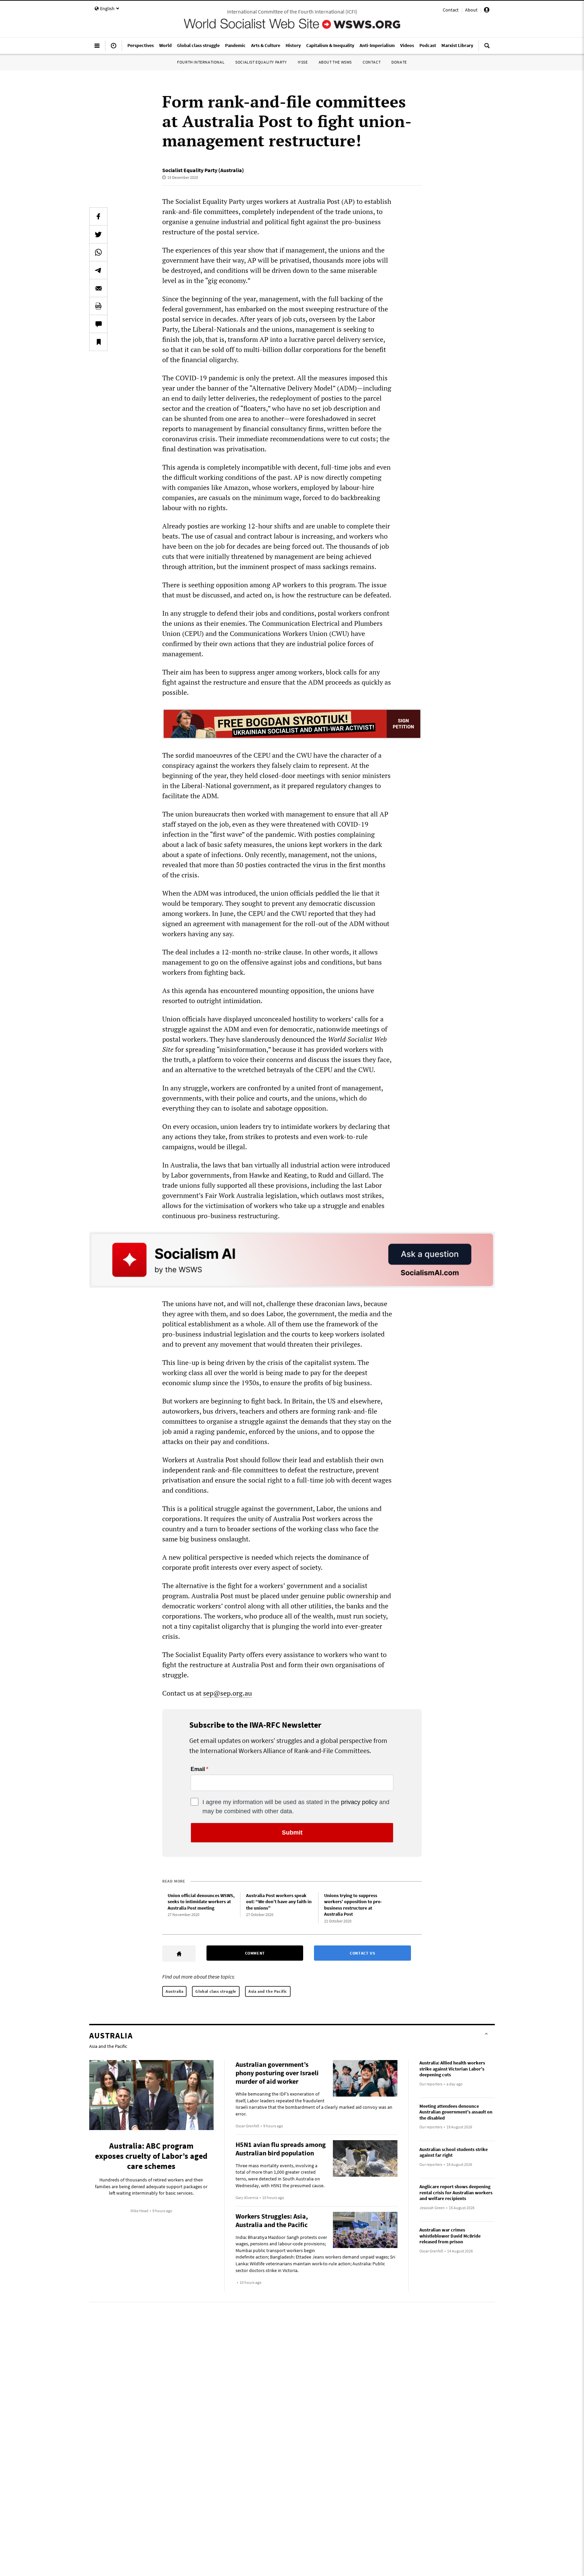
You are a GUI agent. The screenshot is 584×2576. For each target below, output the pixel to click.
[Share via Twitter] (98, 234)
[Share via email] (98, 288)
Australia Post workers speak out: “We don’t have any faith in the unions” (279, 1902)
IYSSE (303, 62)
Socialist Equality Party (261, 62)
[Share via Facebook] (98, 216)
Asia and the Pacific (268, 1991)
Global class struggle (216, 1991)
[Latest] (114, 48)
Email (198, 1769)
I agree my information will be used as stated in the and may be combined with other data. (296, 1807)
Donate (399, 62)
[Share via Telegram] (98, 270)
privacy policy (359, 1802)
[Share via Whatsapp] (98, 252)
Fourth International (201, 62)
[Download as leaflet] (98, 306)
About (471, 10)
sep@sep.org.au (227, 1693)
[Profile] (487, 11)
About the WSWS (335, 62)
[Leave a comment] (98, 324)
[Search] (487, 48)
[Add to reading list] (98, 342)
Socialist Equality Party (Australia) (203, 170)
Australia (174, 1991)
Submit (292, 1833)
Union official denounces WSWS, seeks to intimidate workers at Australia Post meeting (201, 1902)
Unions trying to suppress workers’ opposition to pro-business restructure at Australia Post (353, 1905)
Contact (451, 10)
